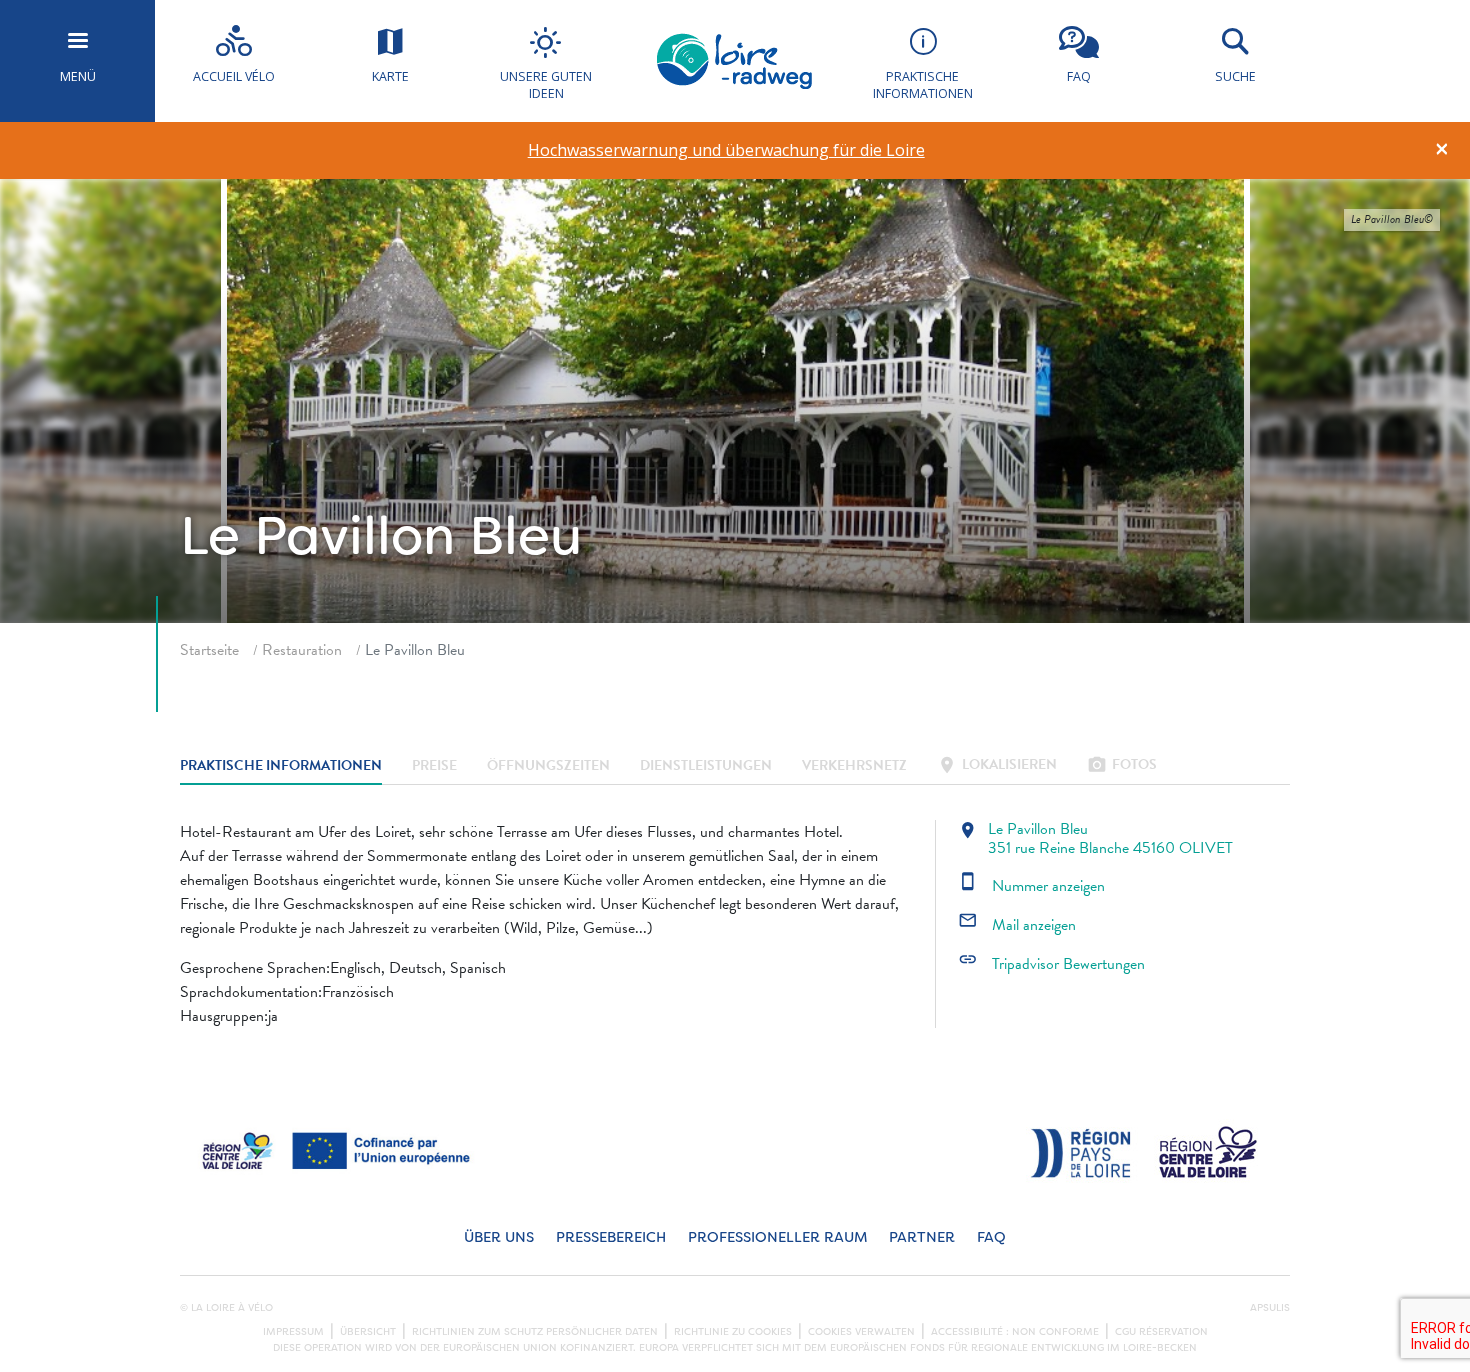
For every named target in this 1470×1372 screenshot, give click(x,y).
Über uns (499, 1237)
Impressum (293, 1332)
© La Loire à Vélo (226, 1308)
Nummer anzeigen (1031, 886)
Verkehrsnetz (854, 766)
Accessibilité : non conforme (1015, 1332)
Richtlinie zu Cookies (733, 1332)
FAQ (991, 1237)
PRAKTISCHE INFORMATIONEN (281, 766)
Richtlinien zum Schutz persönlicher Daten (535, 1332)
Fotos (1122, 766)
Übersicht (368, 1332)
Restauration (302, 650)
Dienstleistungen (706, 766)
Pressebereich (611, 1237)
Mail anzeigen (1017, 925)
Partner (922, 1237)
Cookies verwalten (861, 1332)
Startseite (209, 650)
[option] (726, 150)
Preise (434, 766)
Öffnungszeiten (548, 766)
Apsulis (1270, 1308)
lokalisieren (997, 766)
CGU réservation (1161, 1332)
